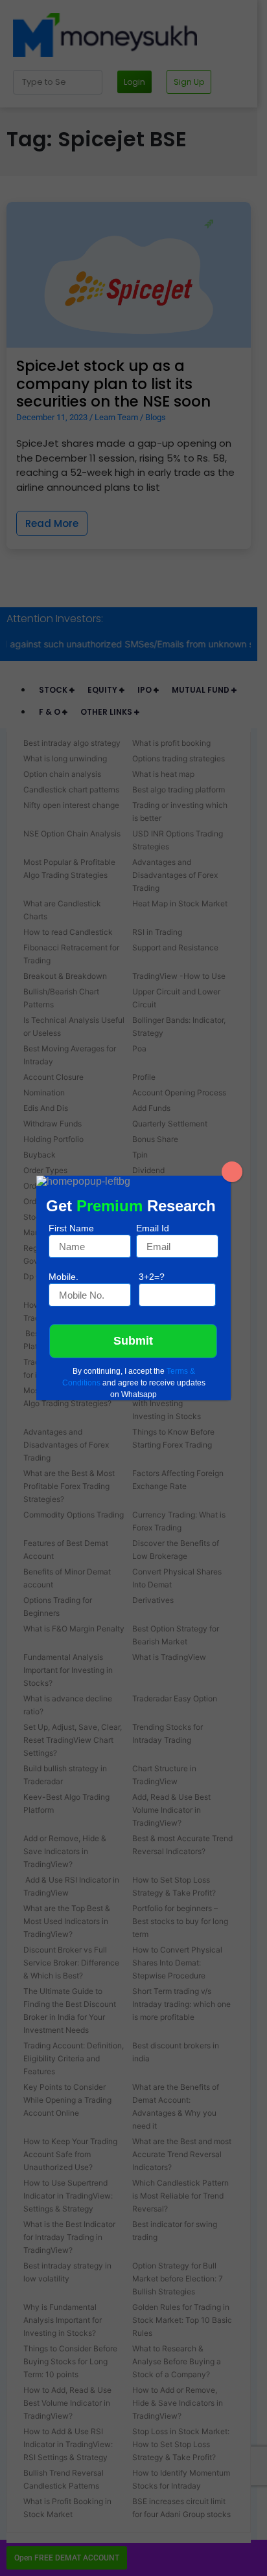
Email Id (153, 1228)
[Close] (232, 1172)
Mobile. (64, 1277)
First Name (71, 1228)
